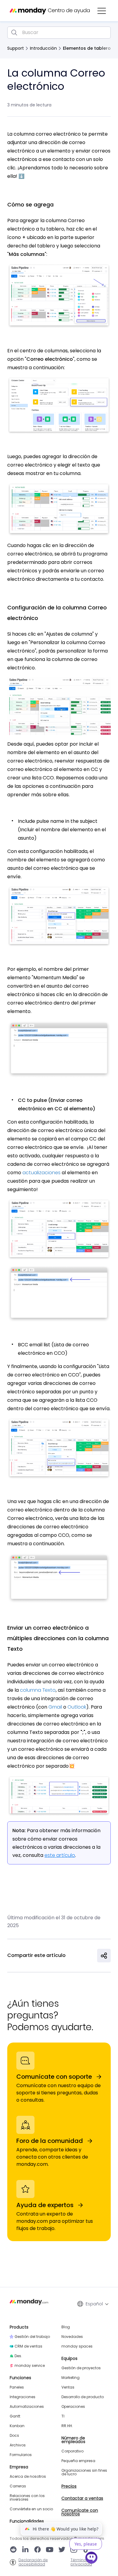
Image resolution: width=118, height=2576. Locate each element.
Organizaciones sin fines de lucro (84, 2472)
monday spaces (77, 2346)
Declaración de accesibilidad (33, 2562)
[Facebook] (38, 2550)
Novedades (72, 2337)
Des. (18, 2356)
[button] (102, 11)
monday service (30, 2366)
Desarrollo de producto (83, 2397)
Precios (69, 2486)
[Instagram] (74, 2550)
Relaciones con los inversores (27, 2498)
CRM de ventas (28, 2346)
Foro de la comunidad (50, 2141)
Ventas (68, 2387)
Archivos (18, 2445)
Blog (66, 2327)
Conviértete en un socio (31, 2509)
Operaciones (73, 2407)
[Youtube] (50, 2550)
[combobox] (59, 33)
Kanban (17, 2426)
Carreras (18, 2486)
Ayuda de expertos (45, 2205)
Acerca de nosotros (28, 2477)
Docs (14, 2436)
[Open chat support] (92, 2559)
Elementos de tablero (87, 48)
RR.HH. (67, 2426)
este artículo (60, 1855)
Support (16, 48)
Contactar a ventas (82, 2498)
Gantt (15, 2416)
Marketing (70, 2378)
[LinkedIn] (25, 2550)
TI (63, 2416)
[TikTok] (86, 2550)
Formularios (21, 2455)
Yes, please (86, 2544)
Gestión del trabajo (32, 2337)
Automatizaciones (27, 2407)
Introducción (43, 48)
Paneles (17, 2387)
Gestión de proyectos (81, 2368)
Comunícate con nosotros (80, 2512)
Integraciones (23, 2397)
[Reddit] (13, 2550)
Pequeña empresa (78, 2461)
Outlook (77, 1707)
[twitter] (62, 2550)
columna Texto (38, 1690)
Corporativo (72, 2451)
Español (94, 2304)
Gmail (56, 1707)
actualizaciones (41, 1173)
